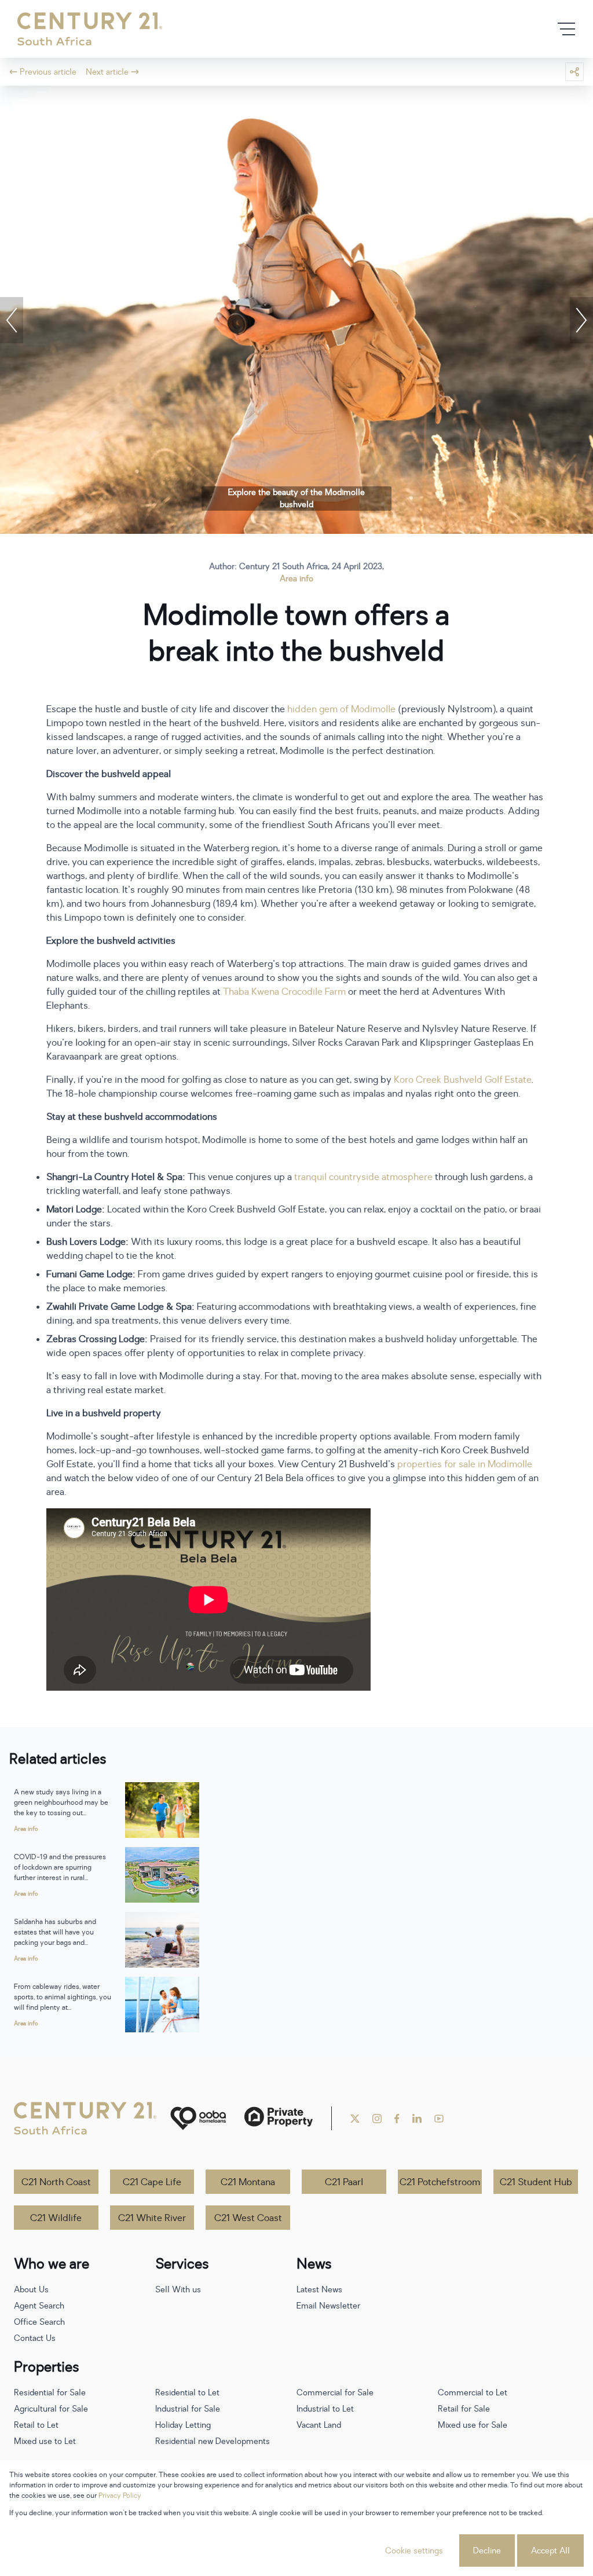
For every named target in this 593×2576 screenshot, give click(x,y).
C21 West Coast (248, 2218)
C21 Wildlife (56, 2218)
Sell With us (178, 2290)
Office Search (39, 2322)
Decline (487, 2551)
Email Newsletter (328, 2306)
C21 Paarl (344, 2182)
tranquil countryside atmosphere (363, 1177)
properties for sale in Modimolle (465, 1464)
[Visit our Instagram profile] (377, 2119)
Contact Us (35, 2338)
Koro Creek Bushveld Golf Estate (463, 1080)
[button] (12, 320)
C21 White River (152, 2218)
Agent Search (39, 2306)
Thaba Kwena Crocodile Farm (284, 992)
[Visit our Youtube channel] (439, 2119)
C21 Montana (248, 2182)
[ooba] (198, 2118)
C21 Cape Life (152, 2182)
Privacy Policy (120, 2496)
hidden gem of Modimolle (341, 709)
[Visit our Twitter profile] (355, 2119)
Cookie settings (414, 2551)
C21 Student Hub (536, 2182)
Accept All (550, 2551)
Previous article (48, 72)
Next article (107, 72)
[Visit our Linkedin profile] (417, 2119)
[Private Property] (279, 2118)
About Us (31, 2290)
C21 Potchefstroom (440, 2182)
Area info (296, 579)
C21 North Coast (56, 2182)
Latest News (319, 2290)
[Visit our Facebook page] (397, 2119)
